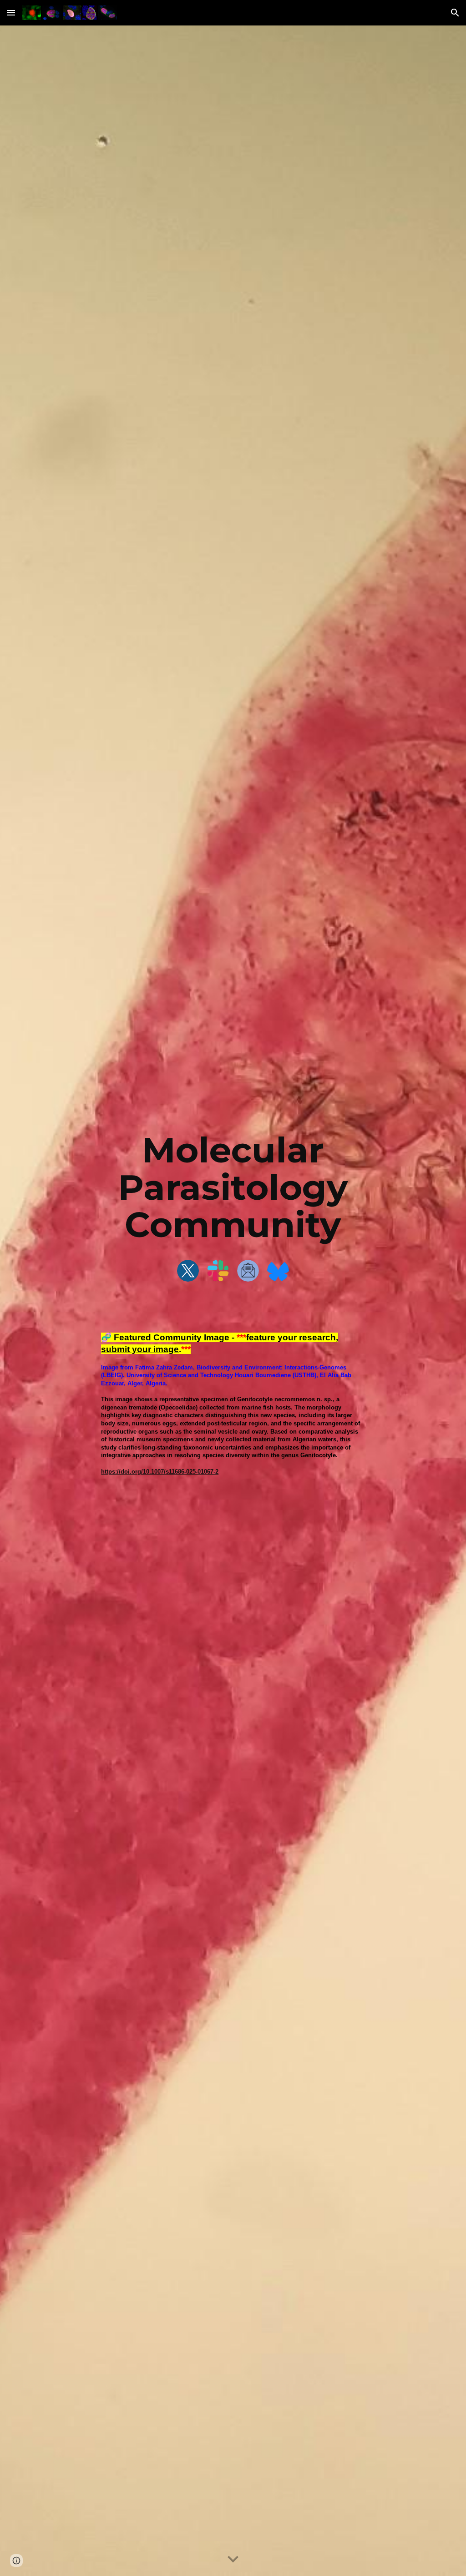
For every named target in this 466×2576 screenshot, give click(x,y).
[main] (233, 1187)
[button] (11, 13)
